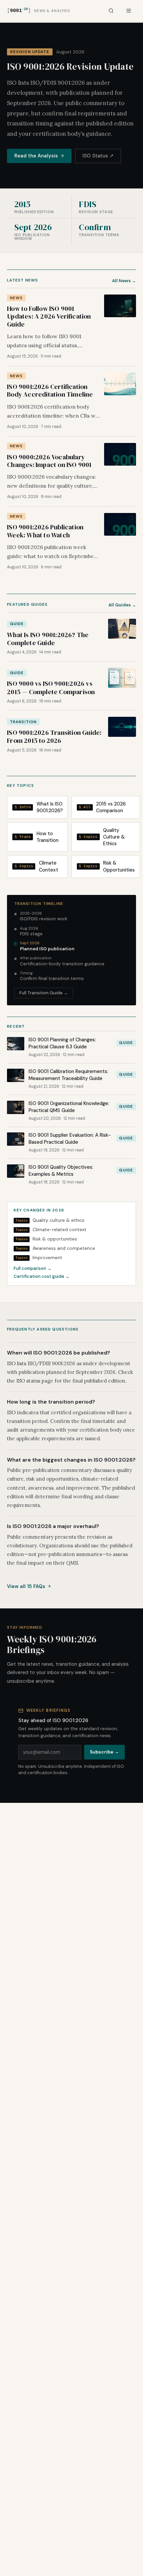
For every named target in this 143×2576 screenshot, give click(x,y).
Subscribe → (104, 1752)
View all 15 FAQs (26, 1586)
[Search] (111, 11)
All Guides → (122, 605)
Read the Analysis (36, 156)
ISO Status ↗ (98, 156)
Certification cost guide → (42, 1276)
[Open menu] (129, 11)
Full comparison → (33, 1268)
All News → (124, 281)
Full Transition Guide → (44, 993)
